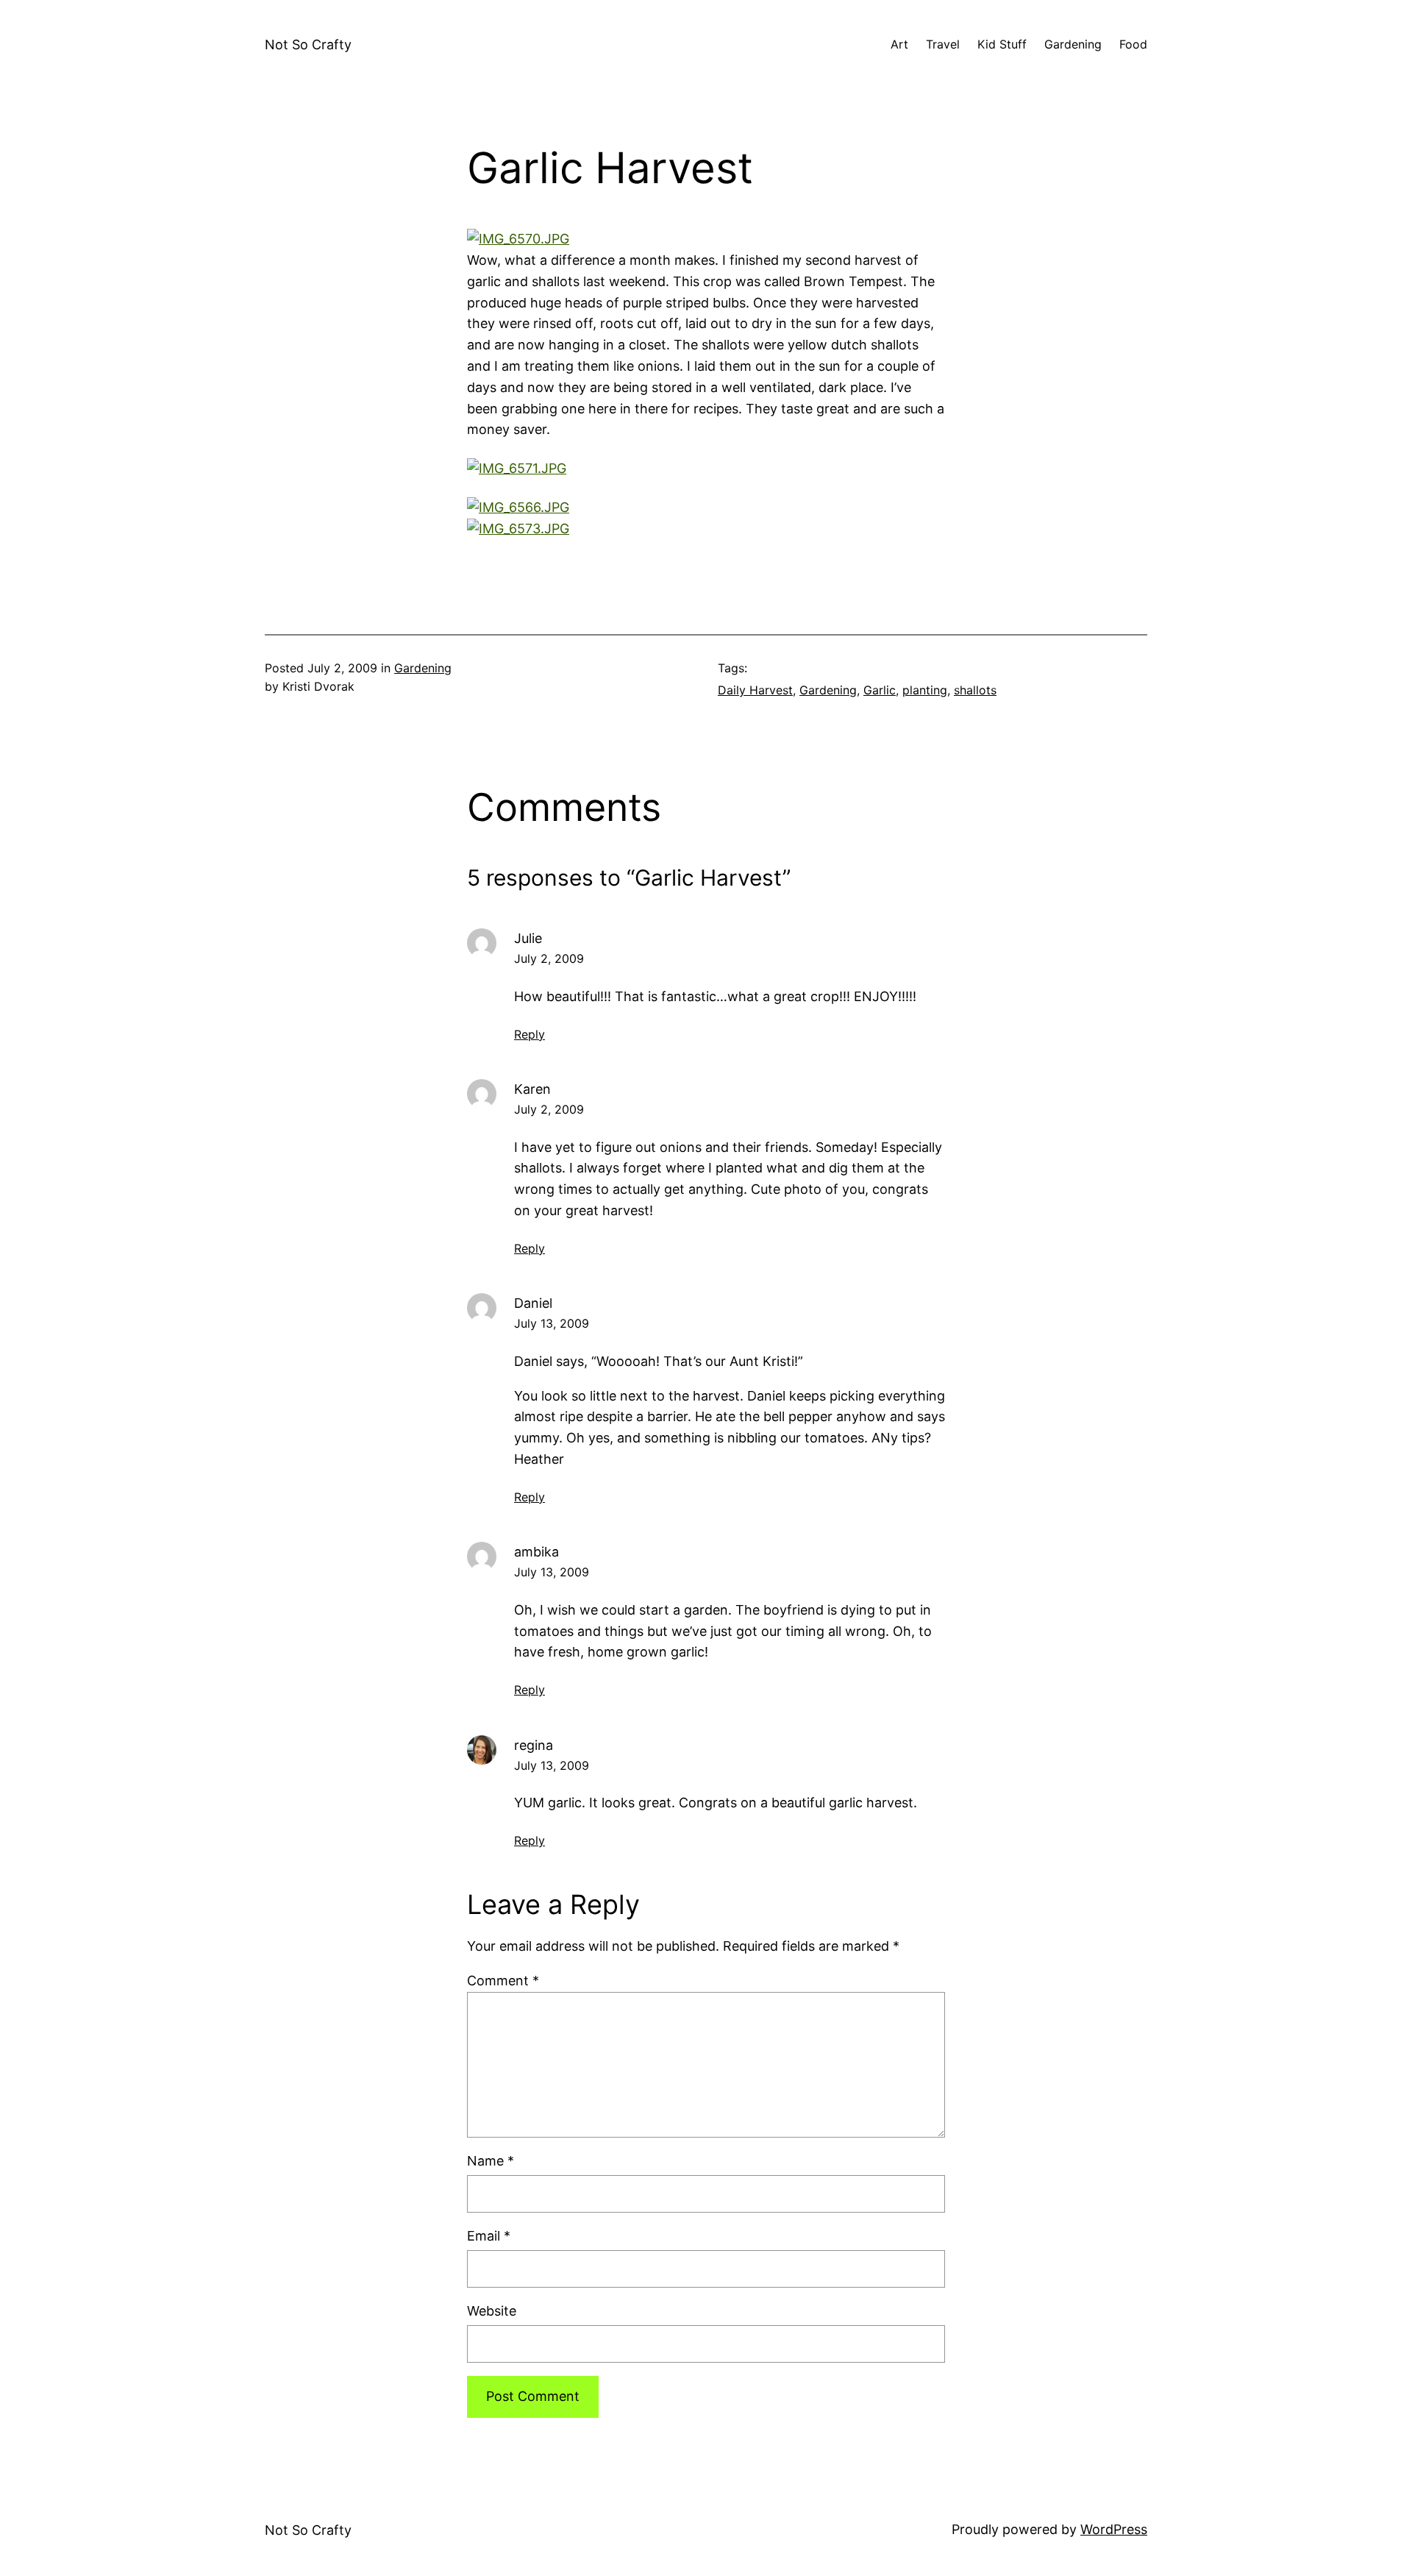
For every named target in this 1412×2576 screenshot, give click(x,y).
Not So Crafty (308, 45)
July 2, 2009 (549, 958)
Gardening (423, 668)
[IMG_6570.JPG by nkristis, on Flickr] (518, 239)
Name (491, 2161)
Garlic (880, 690)
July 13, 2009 (552, 1323)
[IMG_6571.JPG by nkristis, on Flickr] (517, 468)
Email (489, 2236)
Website (492, 2311)
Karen (532, 1089)
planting (925, 690)
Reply (529, 1034)
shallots (975, 690)
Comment (503, 1981)
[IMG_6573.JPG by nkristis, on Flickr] (518, 529)
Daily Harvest (755, 690)
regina (534, 1745)
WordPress (1114, 2529)
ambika (536, 1552)
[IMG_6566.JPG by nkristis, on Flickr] (518, 507)
